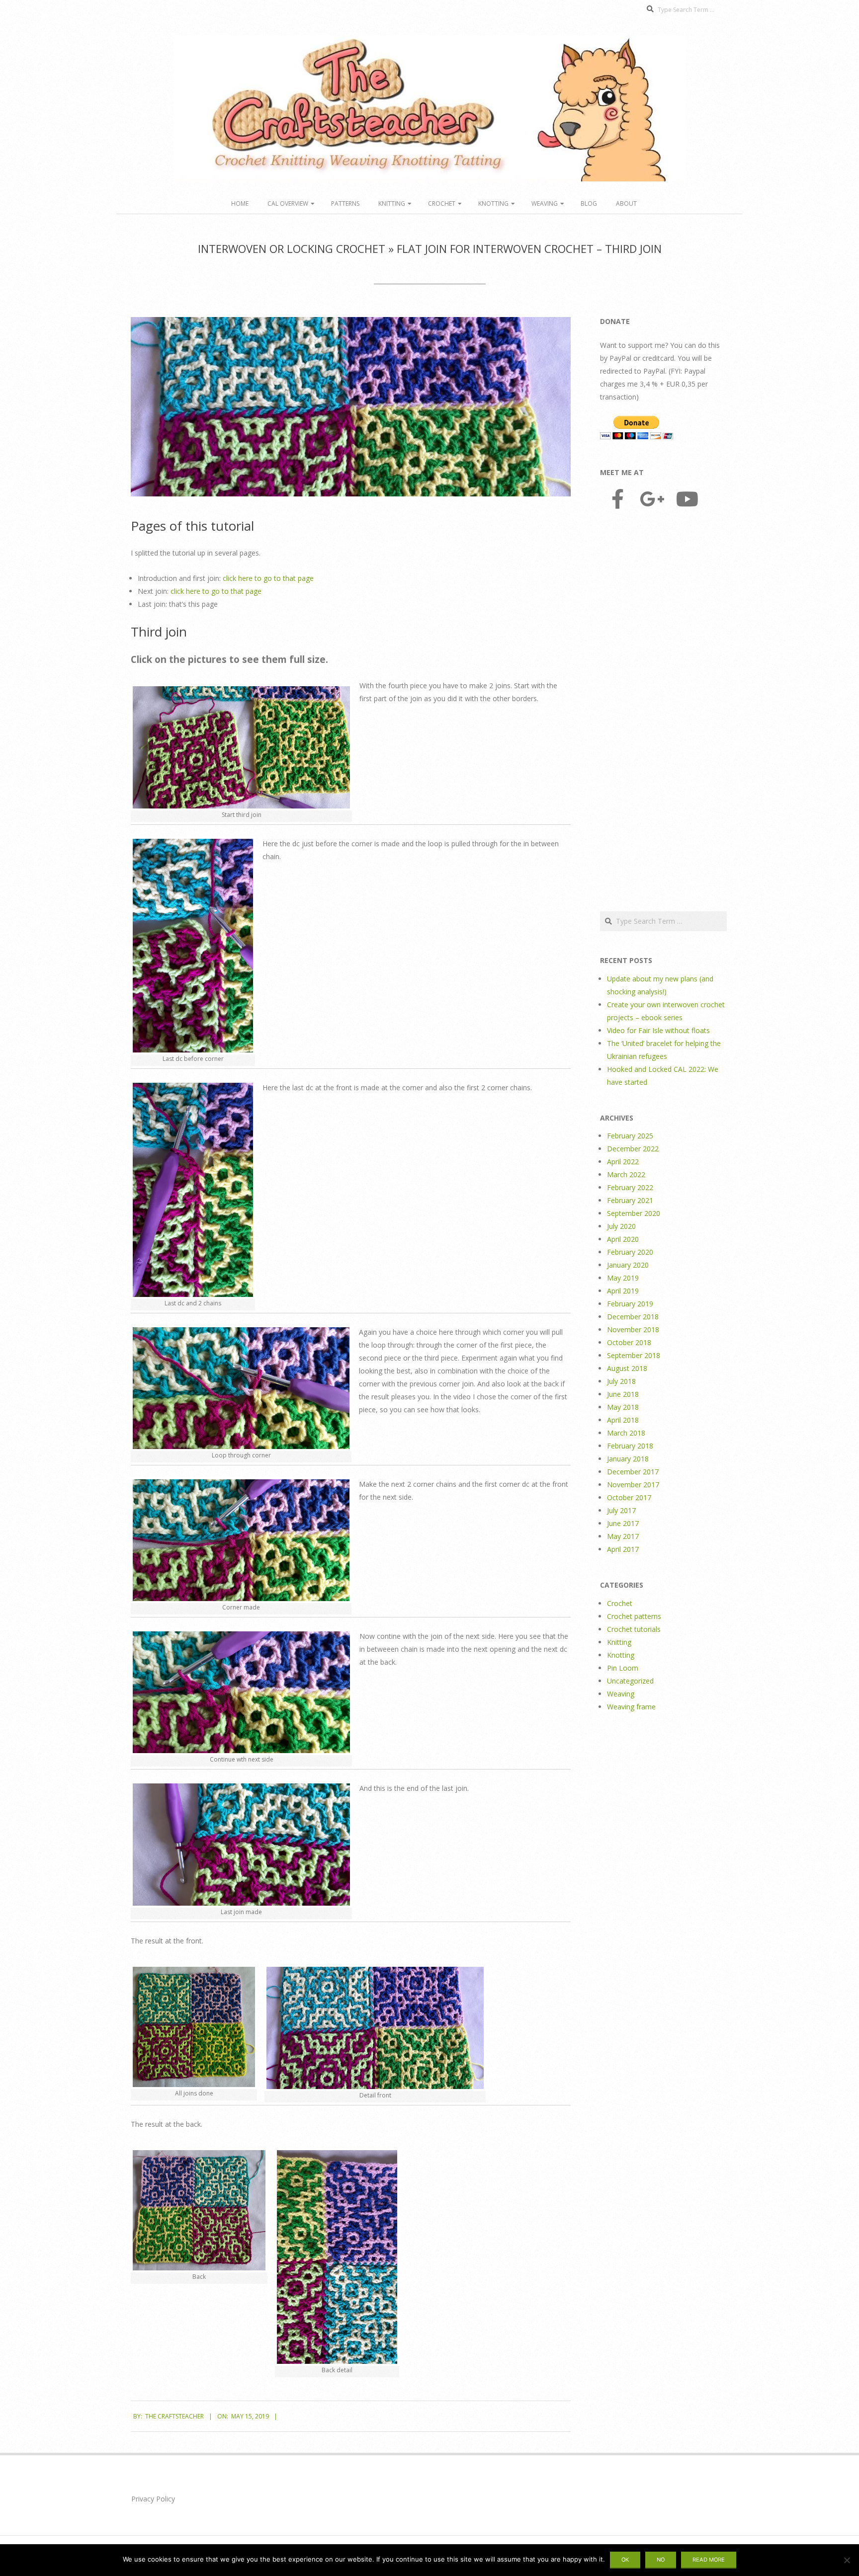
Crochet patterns (634, 1616)
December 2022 (633, 1149)
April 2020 (623, 1239)
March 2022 (626, 1174)
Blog (589, 203)
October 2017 (629, 1497)
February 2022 (630, 1187)
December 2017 (633, 1472)
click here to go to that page (268, 578)
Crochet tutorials (634, 1629)
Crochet (442, 203)
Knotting (493, 203)
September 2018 (634, 1355)
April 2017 (623, 1549)
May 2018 (623, 1407)
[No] (847, 2560)
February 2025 (630, 1136)
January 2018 (628, 1459)
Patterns (345, 203)
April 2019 (623, 1291)
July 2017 (621, 1510)
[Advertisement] (663, 712)
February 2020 (630, 1252)
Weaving (545, 203)
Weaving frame (631, 1707)
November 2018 (633, 1329)
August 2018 (627, 1368)
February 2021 (630, 1200)
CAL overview (288, 203)
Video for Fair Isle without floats (658, 1030)
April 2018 (623, 1420)
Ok (625, 2560)
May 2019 (623, 1278)
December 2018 (633, 1317)
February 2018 (630, 1446)
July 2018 (621, 1381)
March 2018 (626, 1433)
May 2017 (623, 1536)
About (626, 203)
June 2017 (623, 1523)
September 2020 (634, 1213)
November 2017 (633, 1485)
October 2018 (629, 1342)
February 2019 (630, 1304)
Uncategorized (630, 1681)
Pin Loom (623, 1668)
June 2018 (623, 1394)
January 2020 (628, 1265)
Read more (709, 2560)
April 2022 (623, 1162)
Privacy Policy (153, 2499)
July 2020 (621, 1226)
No (661, 2560)
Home (240, 203)
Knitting (392, 203)
